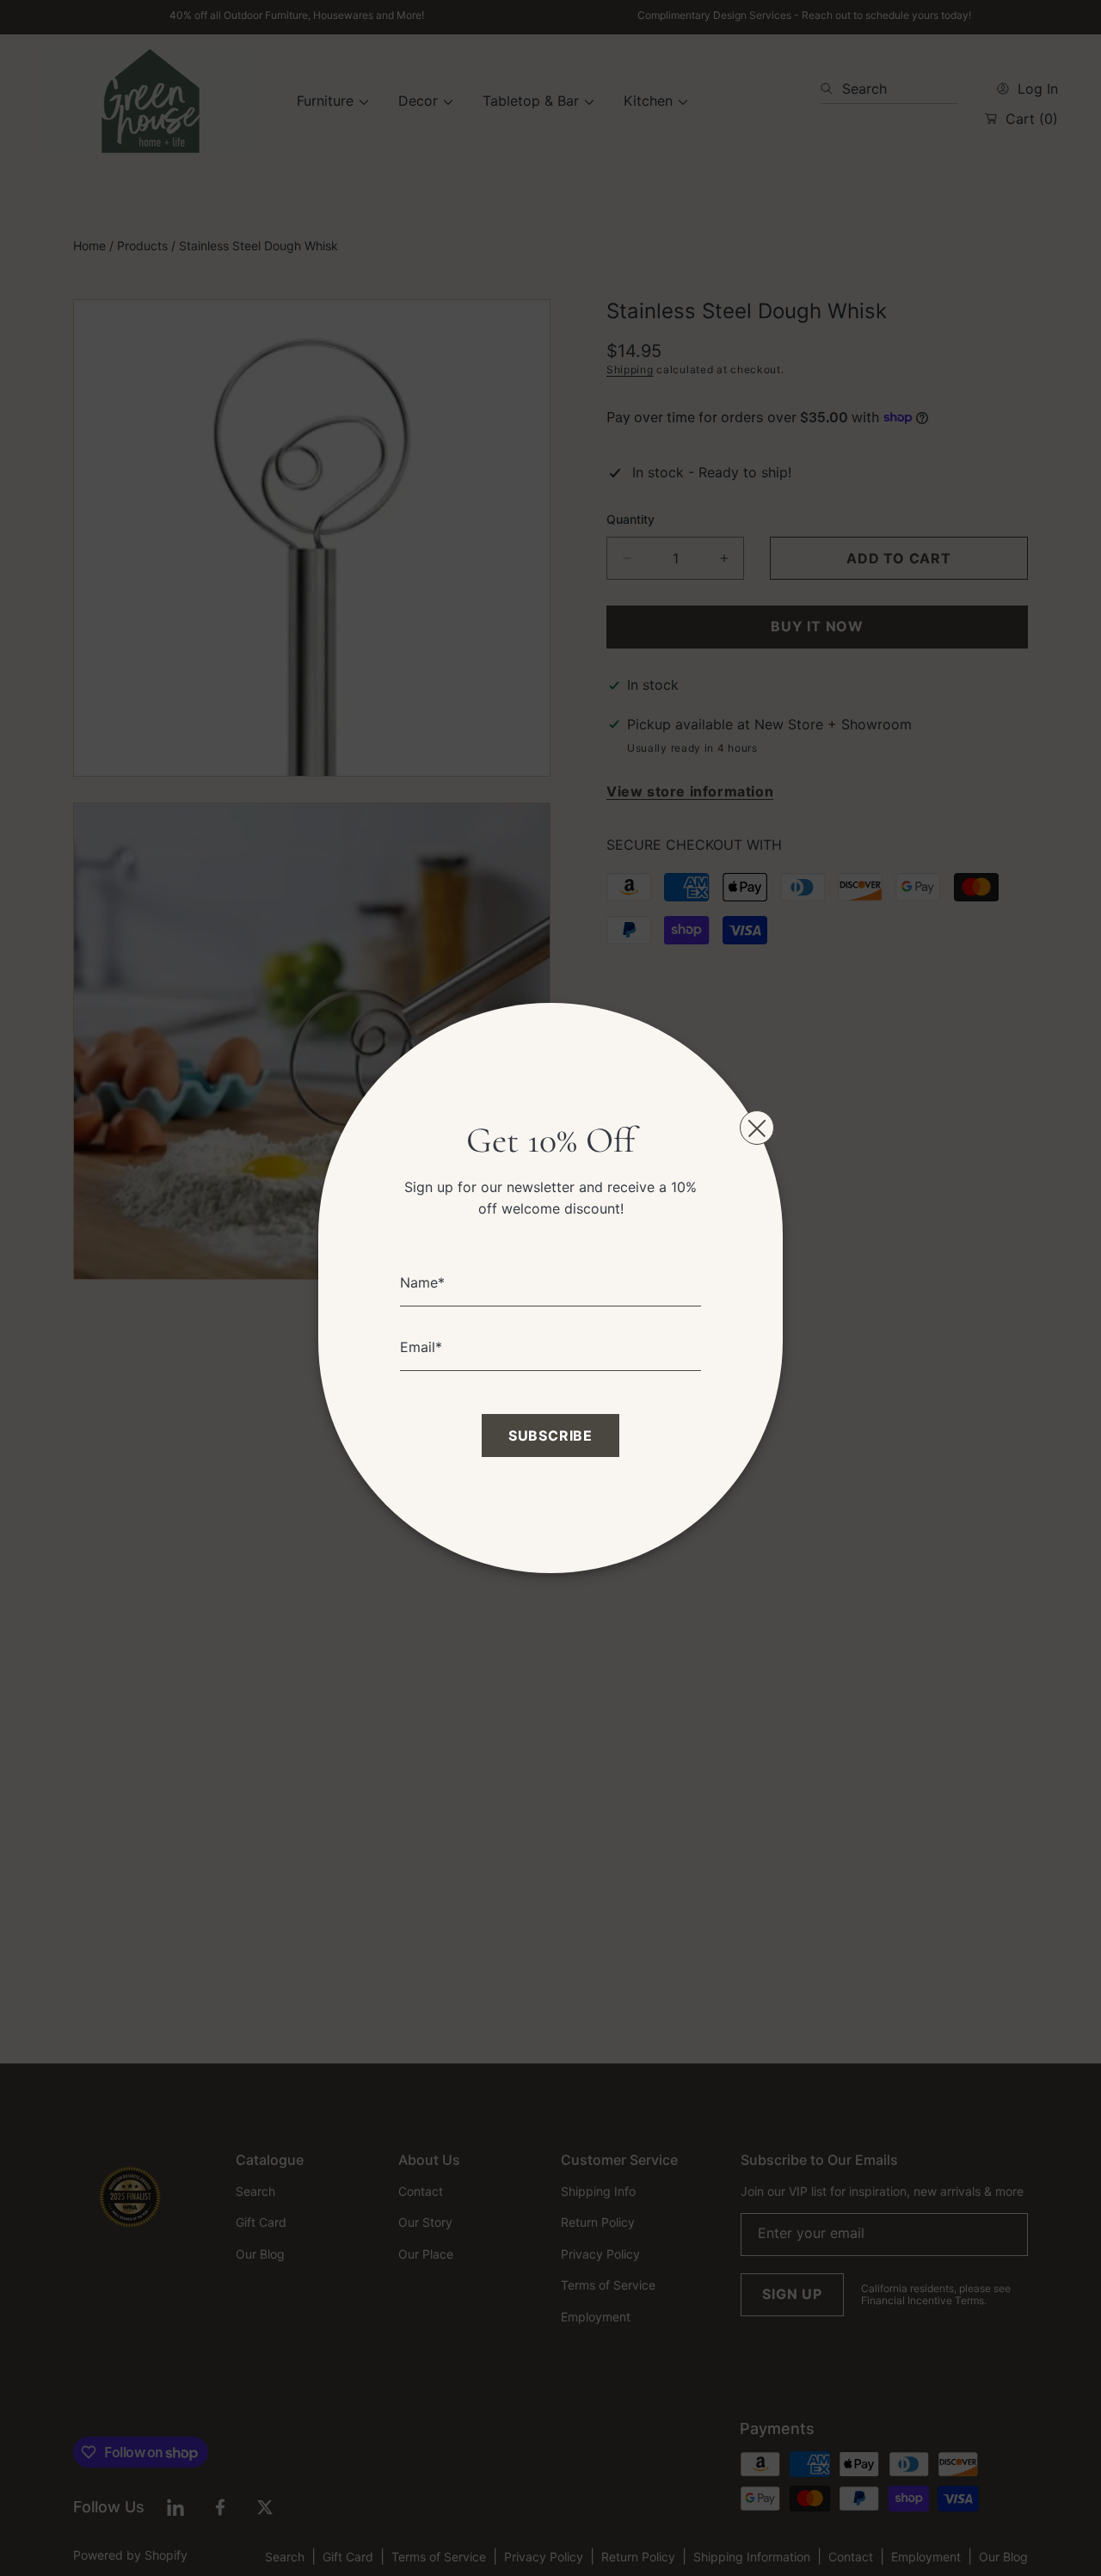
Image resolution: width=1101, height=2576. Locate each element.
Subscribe (550, 1436)
